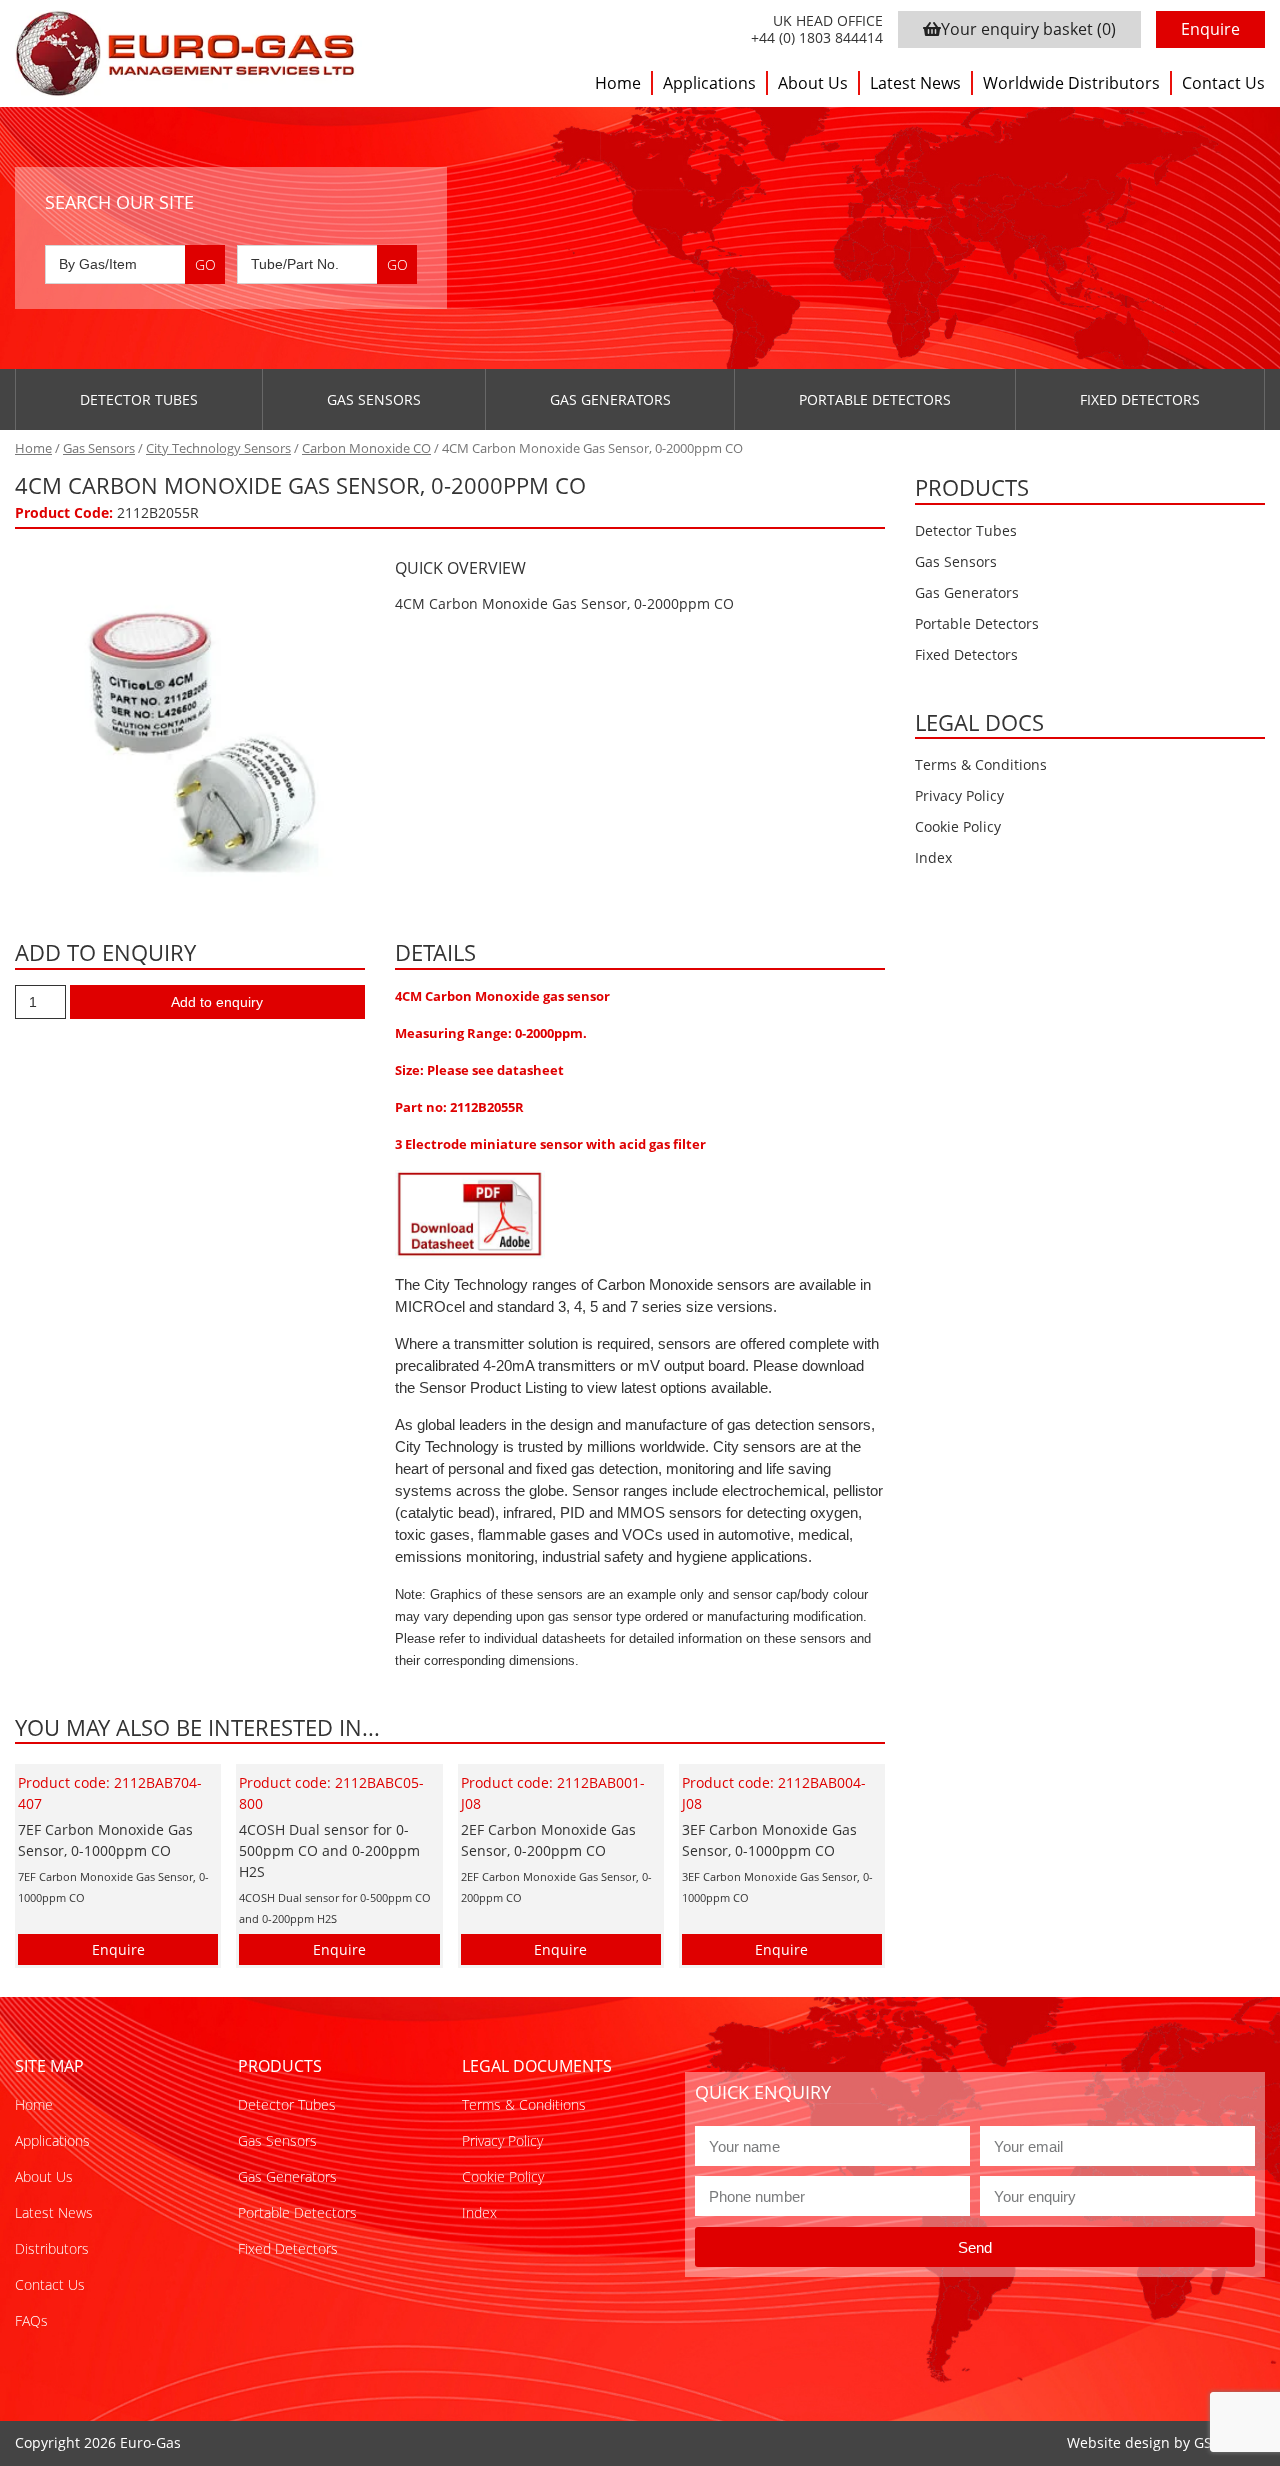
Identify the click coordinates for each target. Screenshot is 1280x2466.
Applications (709, 83)
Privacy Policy (959, 795)
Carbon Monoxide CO (366, 448)
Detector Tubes (139, 399)
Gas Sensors (374, 399)
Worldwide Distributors (1071, 83)
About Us (813, 83)
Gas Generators (610, 399)
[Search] (205, 264)
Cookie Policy (958, 826)
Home (618, 83)
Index (933, 857)
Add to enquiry (217, 1002)
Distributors (52, 2248)
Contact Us (1223, 83)
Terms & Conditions (981, 764)
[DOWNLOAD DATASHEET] (470, 1212)
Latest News (915, 83)
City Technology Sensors (218, 448)
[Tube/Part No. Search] (327, 264)
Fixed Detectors (1140, 399)
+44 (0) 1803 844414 (817, 38)
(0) (1028, 29)
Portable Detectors (875, 399)
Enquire (1210, 29)
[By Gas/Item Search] (135, 264)
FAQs (31, 2320)
